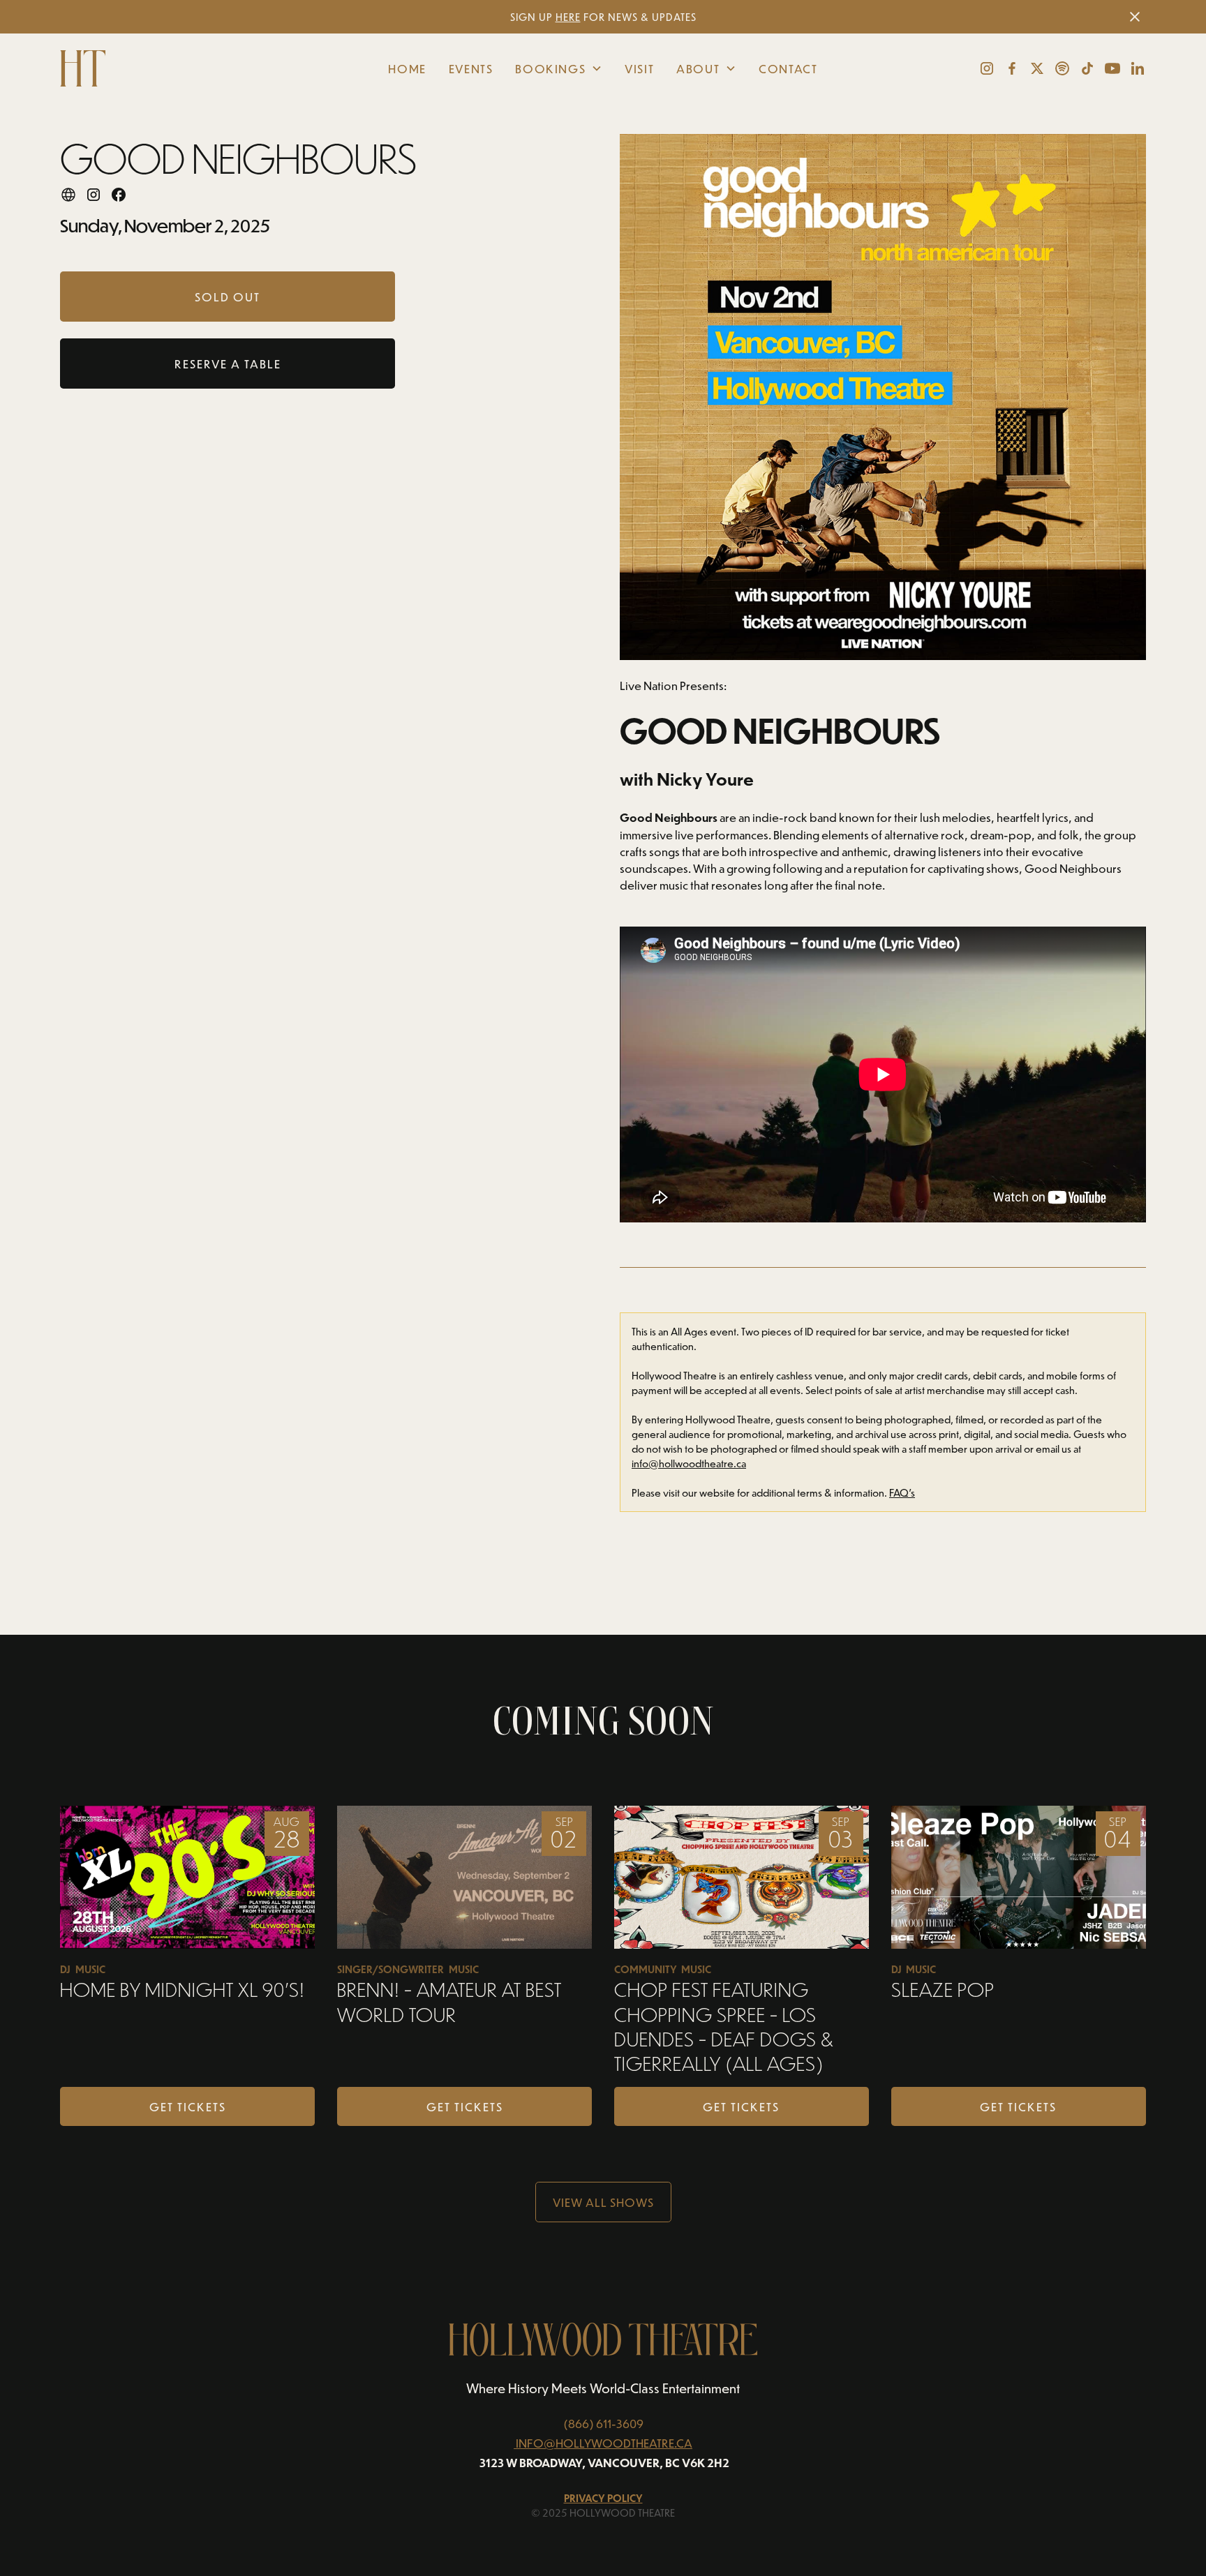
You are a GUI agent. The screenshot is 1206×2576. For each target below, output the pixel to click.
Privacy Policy (603, 2498)
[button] (559, 68)
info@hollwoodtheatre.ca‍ (689, 1463)
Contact (788, 68)
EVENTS (471, 68)
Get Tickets (188, 2106)
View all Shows (603, 2202)
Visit (639, 68)
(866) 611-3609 (603, 2423)
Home (407, 68)
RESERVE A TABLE (228, 364)
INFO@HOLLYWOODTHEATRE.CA (604, 2443)
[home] (174, 68)
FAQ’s (902, 1493)
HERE (568, 17)
